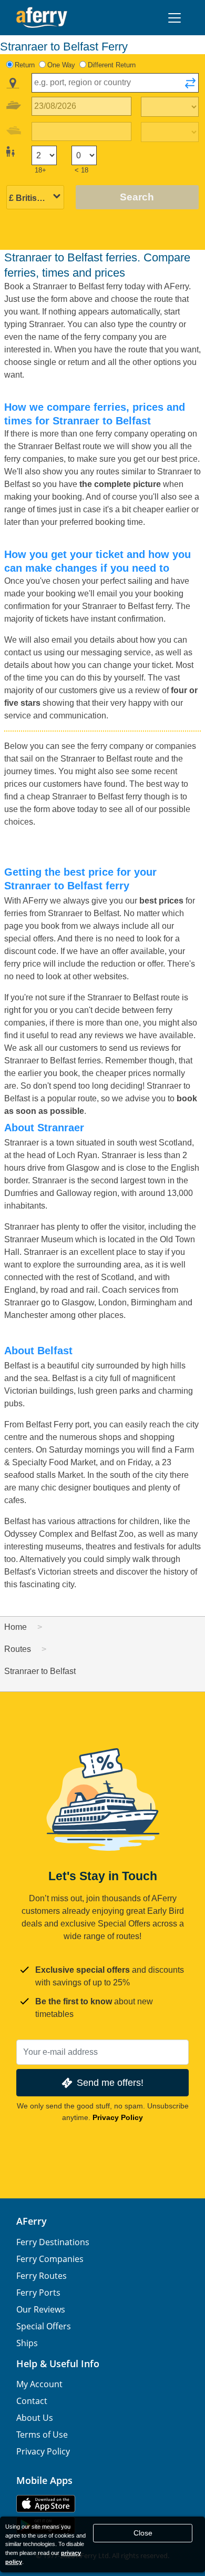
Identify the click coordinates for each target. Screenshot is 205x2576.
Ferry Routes (42, 2276)
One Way (61, 65)
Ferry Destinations (53, 2242)
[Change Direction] (190, 86)
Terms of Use (42, 2435)
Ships (27, 2343)
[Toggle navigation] (175, 18)
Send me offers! (110, 2082)
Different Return (112, 65)
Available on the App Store (46, 2504)
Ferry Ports (38, 2293)
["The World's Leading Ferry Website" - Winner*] (42, 18)
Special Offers (44, 2326)
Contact (32, 2401)
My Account (39, 2384)
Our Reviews (41, 2309)
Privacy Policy (118, 2117)
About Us (35, 2418)
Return (25, 65)
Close (143, 2533)
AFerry (32, 2221)
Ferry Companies (50, 2259)
